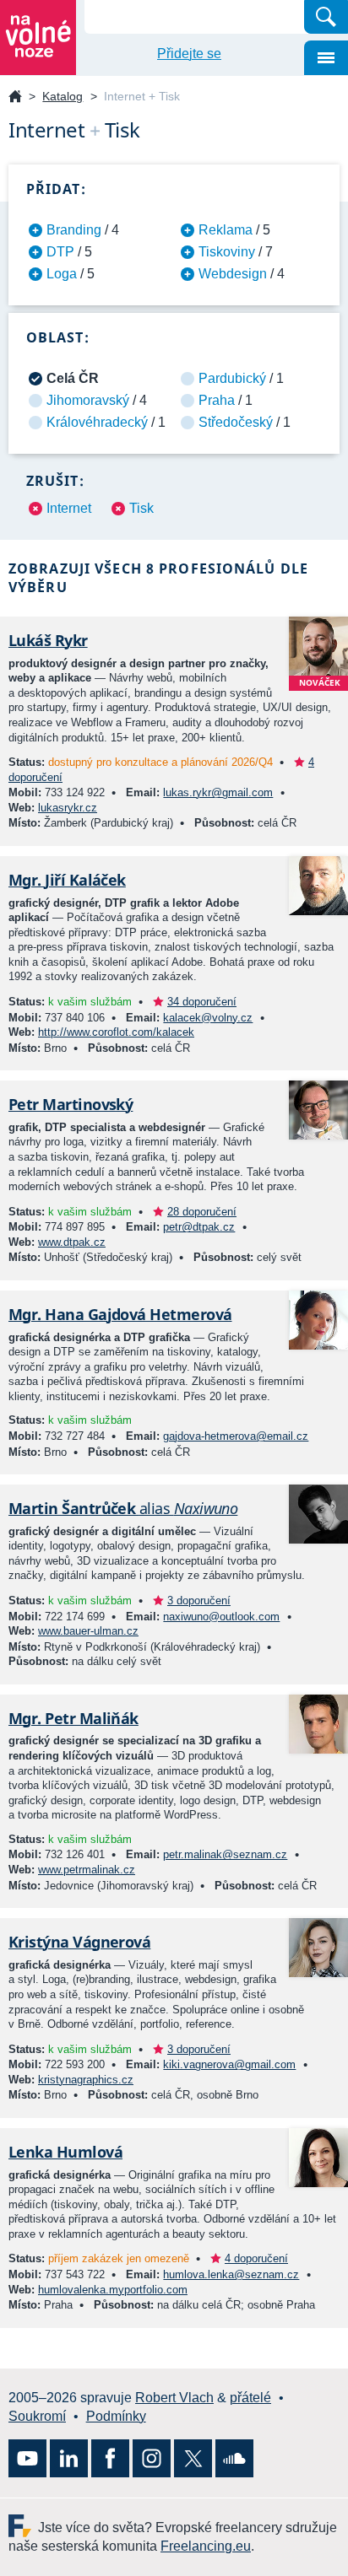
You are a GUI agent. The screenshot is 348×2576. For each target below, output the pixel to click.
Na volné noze (15, 97)
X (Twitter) (193, 2458)
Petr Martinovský (71, 1104)
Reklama (226, 230)
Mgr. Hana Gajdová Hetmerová (120, 1314)
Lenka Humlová (65, 2152)
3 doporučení (199, 1601)
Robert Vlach (174, 2398)
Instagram (152, 2458)
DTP (60, 252)
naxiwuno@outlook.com (221, 1617)
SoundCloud (234, 2458)
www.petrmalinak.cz (87, 1870)
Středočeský (236, 422)
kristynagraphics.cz (86, 2080)
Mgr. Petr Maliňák (73, 1718)
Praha (217, 400)
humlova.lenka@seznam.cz (231, 2274)
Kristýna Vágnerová (79, 1942)
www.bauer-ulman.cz (88, 1631)
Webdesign (233, 274)
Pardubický (232, 378)
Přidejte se (189, 54)
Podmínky (116, 2416)
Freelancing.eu (23, 2526)
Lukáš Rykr (48, 640)
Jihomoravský (88, 400)
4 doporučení (256, 2258)
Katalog (63, 96)
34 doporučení (202, 1002)
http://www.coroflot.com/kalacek (116, 1032)
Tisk (141, 508)
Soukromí (37, 2416)
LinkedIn (69, 2458)
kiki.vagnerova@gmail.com (229, 2064)
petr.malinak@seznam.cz (225, 1854)
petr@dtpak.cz (199, 1227)
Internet (69, 508)
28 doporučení (202, 1212)
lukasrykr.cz (68, 808)
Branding (74, 230)
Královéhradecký (97, 422)
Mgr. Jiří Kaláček (67, 880)
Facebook (110, 2458)
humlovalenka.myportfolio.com (113, 2290)
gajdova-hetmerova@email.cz (236, 1436)
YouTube (27, 2458)
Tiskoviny (227, 252)
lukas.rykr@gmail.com (218, 792)
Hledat (326, 17)
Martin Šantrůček (123, 1508)
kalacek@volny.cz (208, 1018)
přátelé (250, 2398)
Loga (62, 274)
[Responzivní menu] (326, 58)
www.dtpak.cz (72, 1242)
